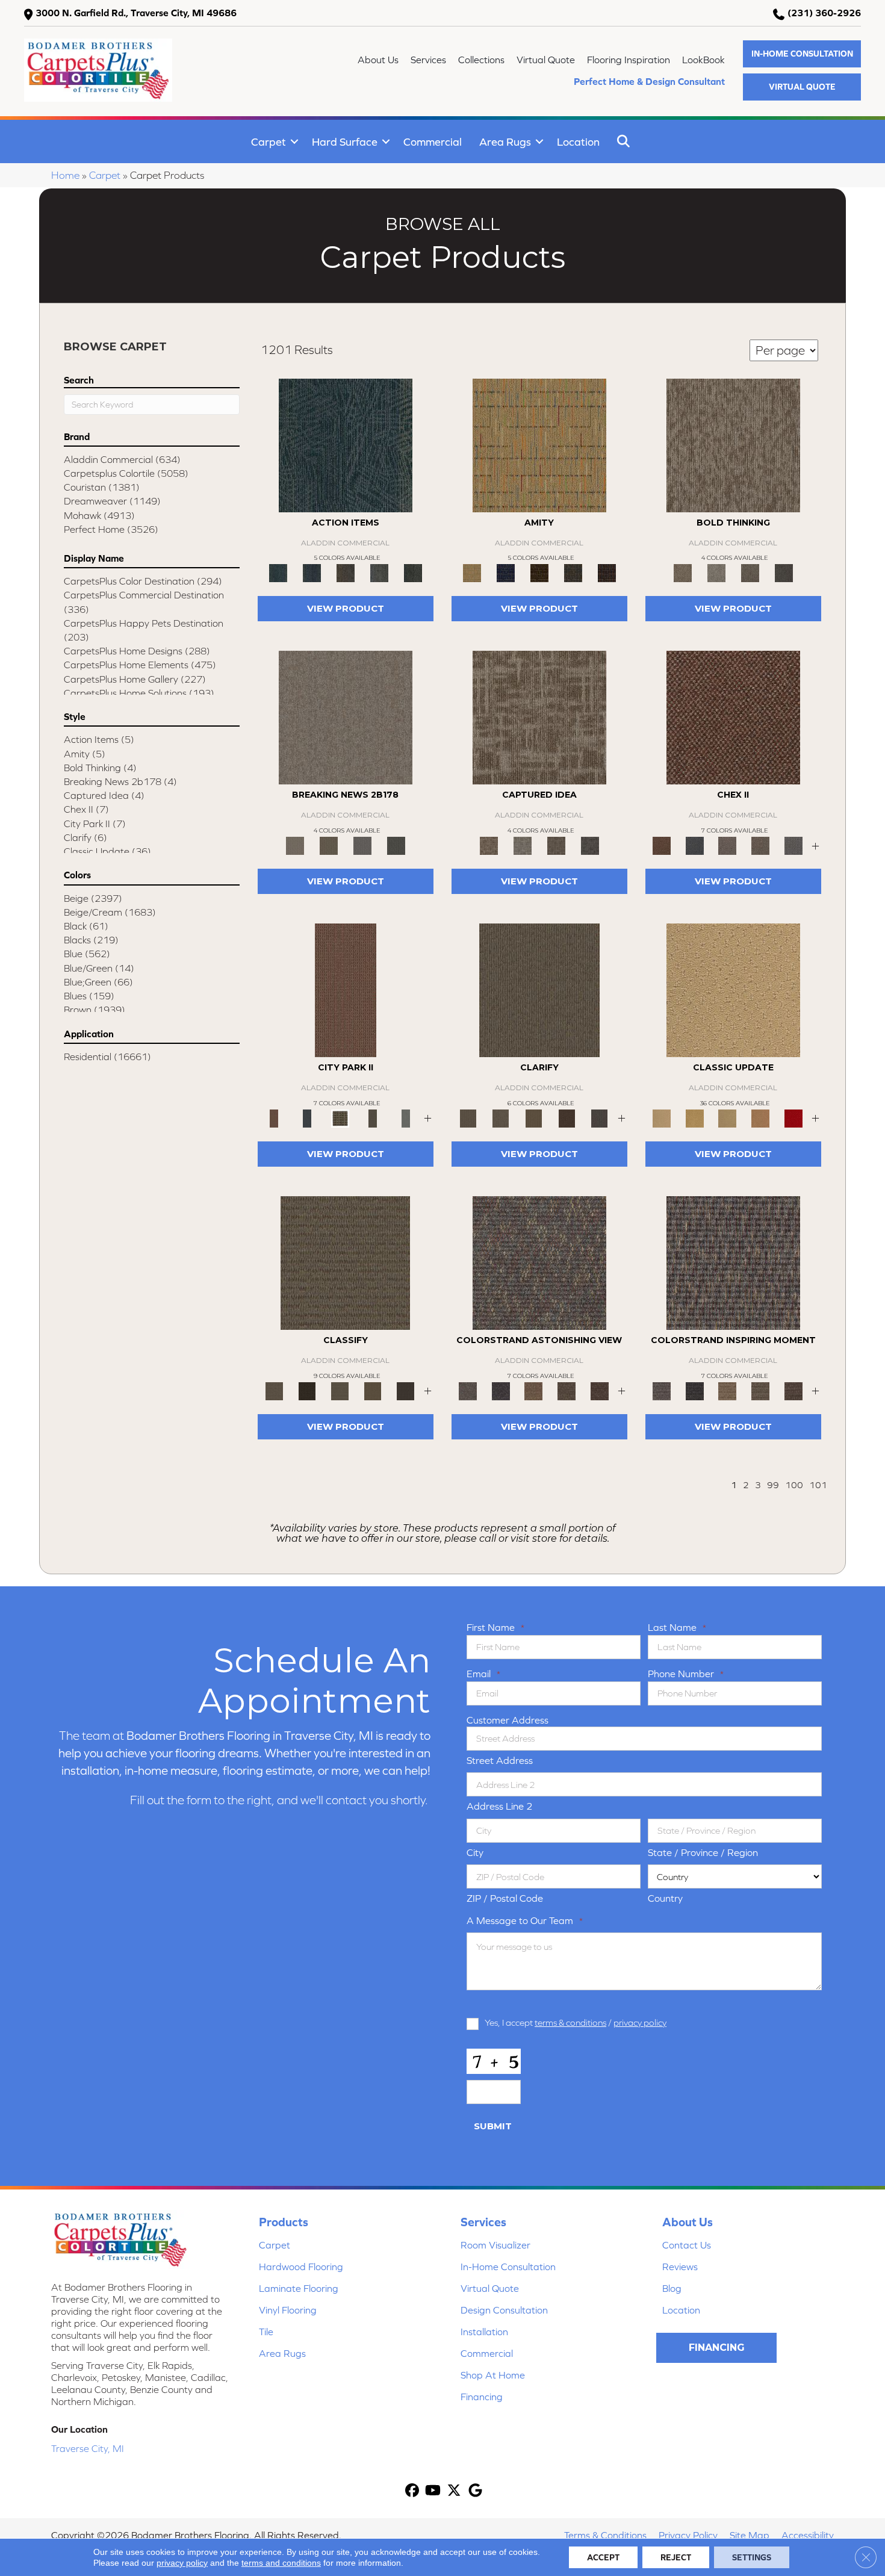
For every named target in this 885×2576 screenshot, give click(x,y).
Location (578, 142)
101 (818, 1485)
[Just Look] (599, 1390)
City (475, 1852)
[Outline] (599, 1118)
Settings (752, 2557)
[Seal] (784, 572)
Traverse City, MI (88, 2448)
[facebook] (412, 2491)
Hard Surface (345, 142)
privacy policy (640, 2022)
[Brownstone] (346, 572)
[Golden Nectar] (695, 1118)
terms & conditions (570, 2022)
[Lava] (716, 572)
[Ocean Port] (312, 572)
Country (665, 1898)
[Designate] (567, 1118)
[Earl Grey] (379, 572)
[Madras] (539, 445)
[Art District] (728, 845)
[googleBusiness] (475, 2491)
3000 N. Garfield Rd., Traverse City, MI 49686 (136, 13)
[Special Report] (329, 845)
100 (794, 1485)
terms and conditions (281, 2563)
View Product (346, 608)
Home (65, 175)
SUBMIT (493, 2126)
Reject (676, 2557)
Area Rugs (505, 142)
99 (773, 1485)
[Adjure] (405, 1390)
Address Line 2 (500, 1806)
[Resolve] (539, 989)
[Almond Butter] (728, 1118)
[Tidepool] (346, 445)
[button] (802, 54)
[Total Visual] (534, 1390)
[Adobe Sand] (733, 989)
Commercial (433, 142)
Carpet (269, 142)
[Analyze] (307, 1390)
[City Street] (413, 572)
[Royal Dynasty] (793, 1118)
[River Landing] (695, 845)
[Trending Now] (346, 717)
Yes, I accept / (576, 2022)
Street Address (500, 1760)
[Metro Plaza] (761, 845)
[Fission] (750, 572)
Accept (603, 2557)
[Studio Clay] (761, 1118)
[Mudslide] (539, 572)
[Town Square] (793, 845)
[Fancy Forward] (539, 1262)
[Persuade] (534, 1118)
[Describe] (501, 1118)
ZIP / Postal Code (505, 1898)
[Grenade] (733, 445)
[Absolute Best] (567, 1390)
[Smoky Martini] (573, 572)
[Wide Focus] (501, 1390)
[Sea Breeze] (506, 572)
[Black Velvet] (607, 572)
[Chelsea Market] (733, 717)
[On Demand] (396, 845)
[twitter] (454, 2491)
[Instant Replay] (362, 845)
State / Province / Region (703, 1852)
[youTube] (433, 2491)
